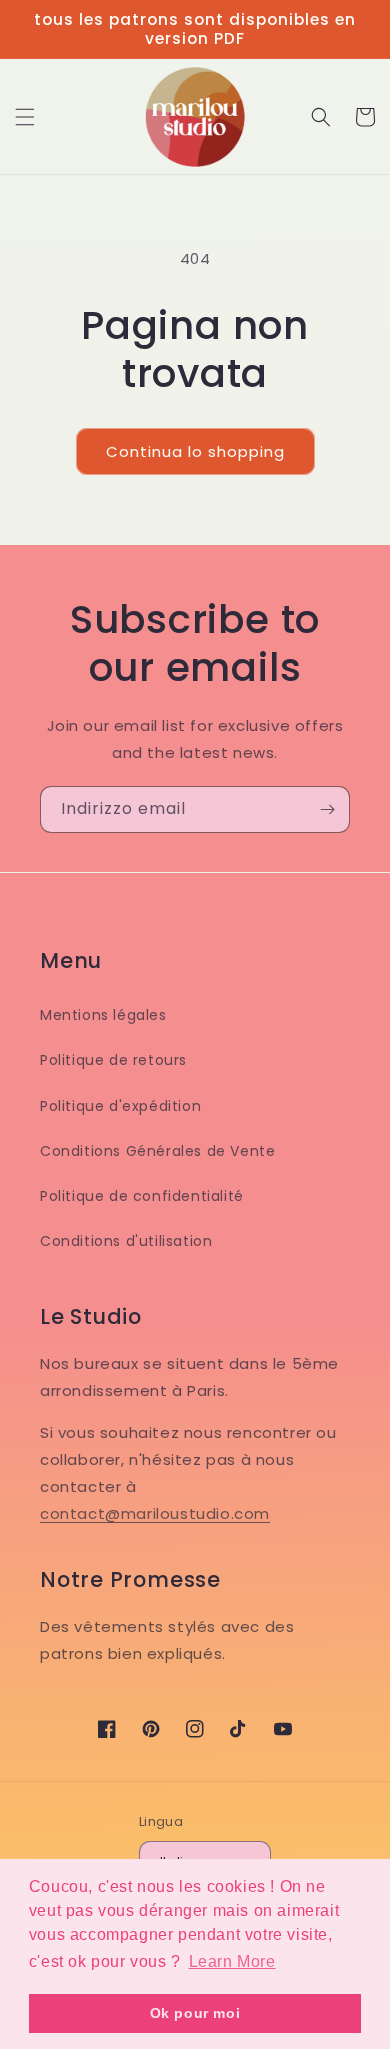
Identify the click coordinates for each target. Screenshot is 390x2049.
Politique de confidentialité (142, 1196)
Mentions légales (103, 1015)
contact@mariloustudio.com (155, 1513)
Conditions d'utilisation (126, 1241)
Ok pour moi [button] (195, 2013)
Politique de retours (113, 1060)
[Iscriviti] (327, 809)
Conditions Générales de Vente (157, 1151)
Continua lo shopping (195, 451)
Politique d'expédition (120, 1106)
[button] (25, 117)
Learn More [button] (232, 1961)
